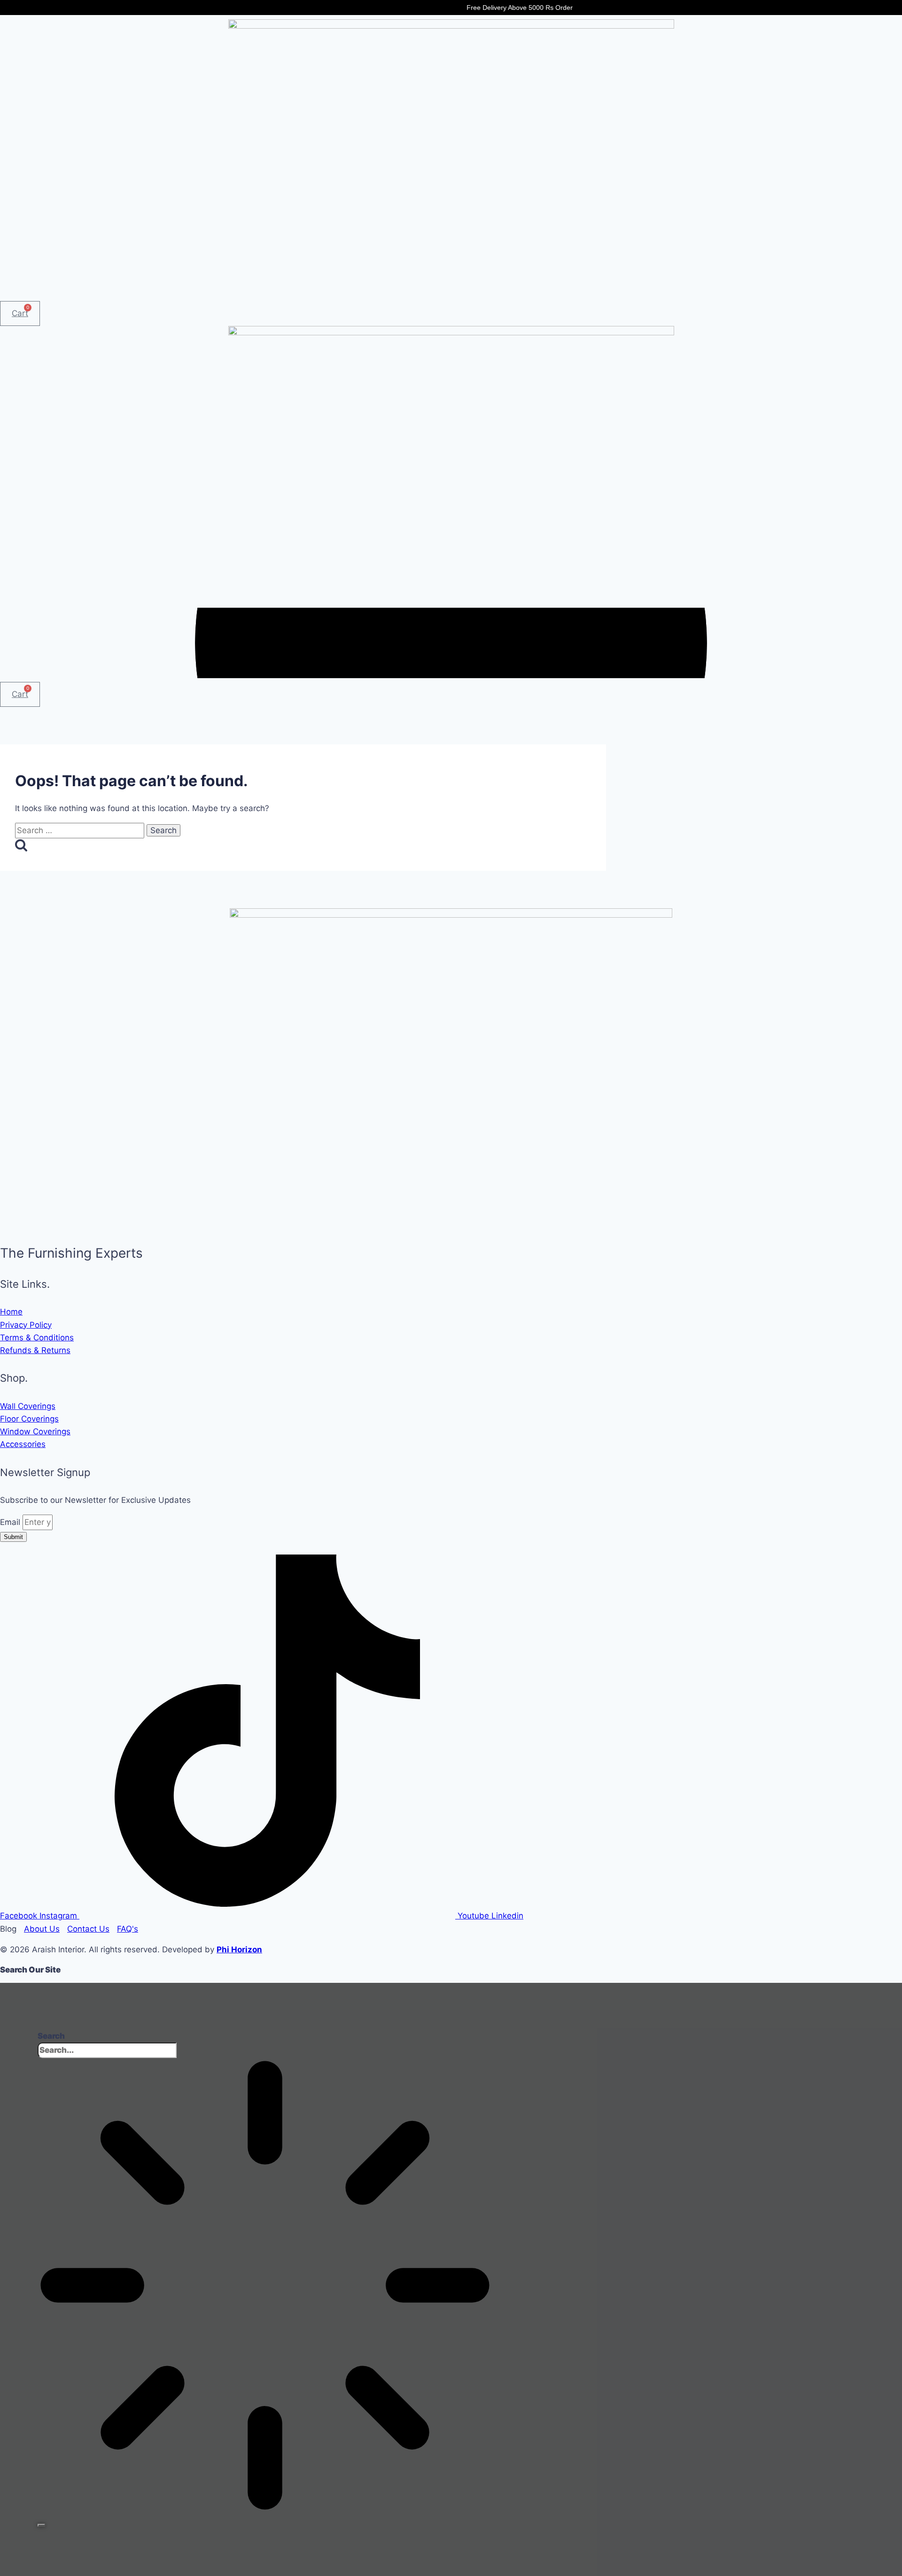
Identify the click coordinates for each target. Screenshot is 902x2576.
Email (11, 1522)
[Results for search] (265, 2287)
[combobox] (107, 2050)
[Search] (41, 2525)
